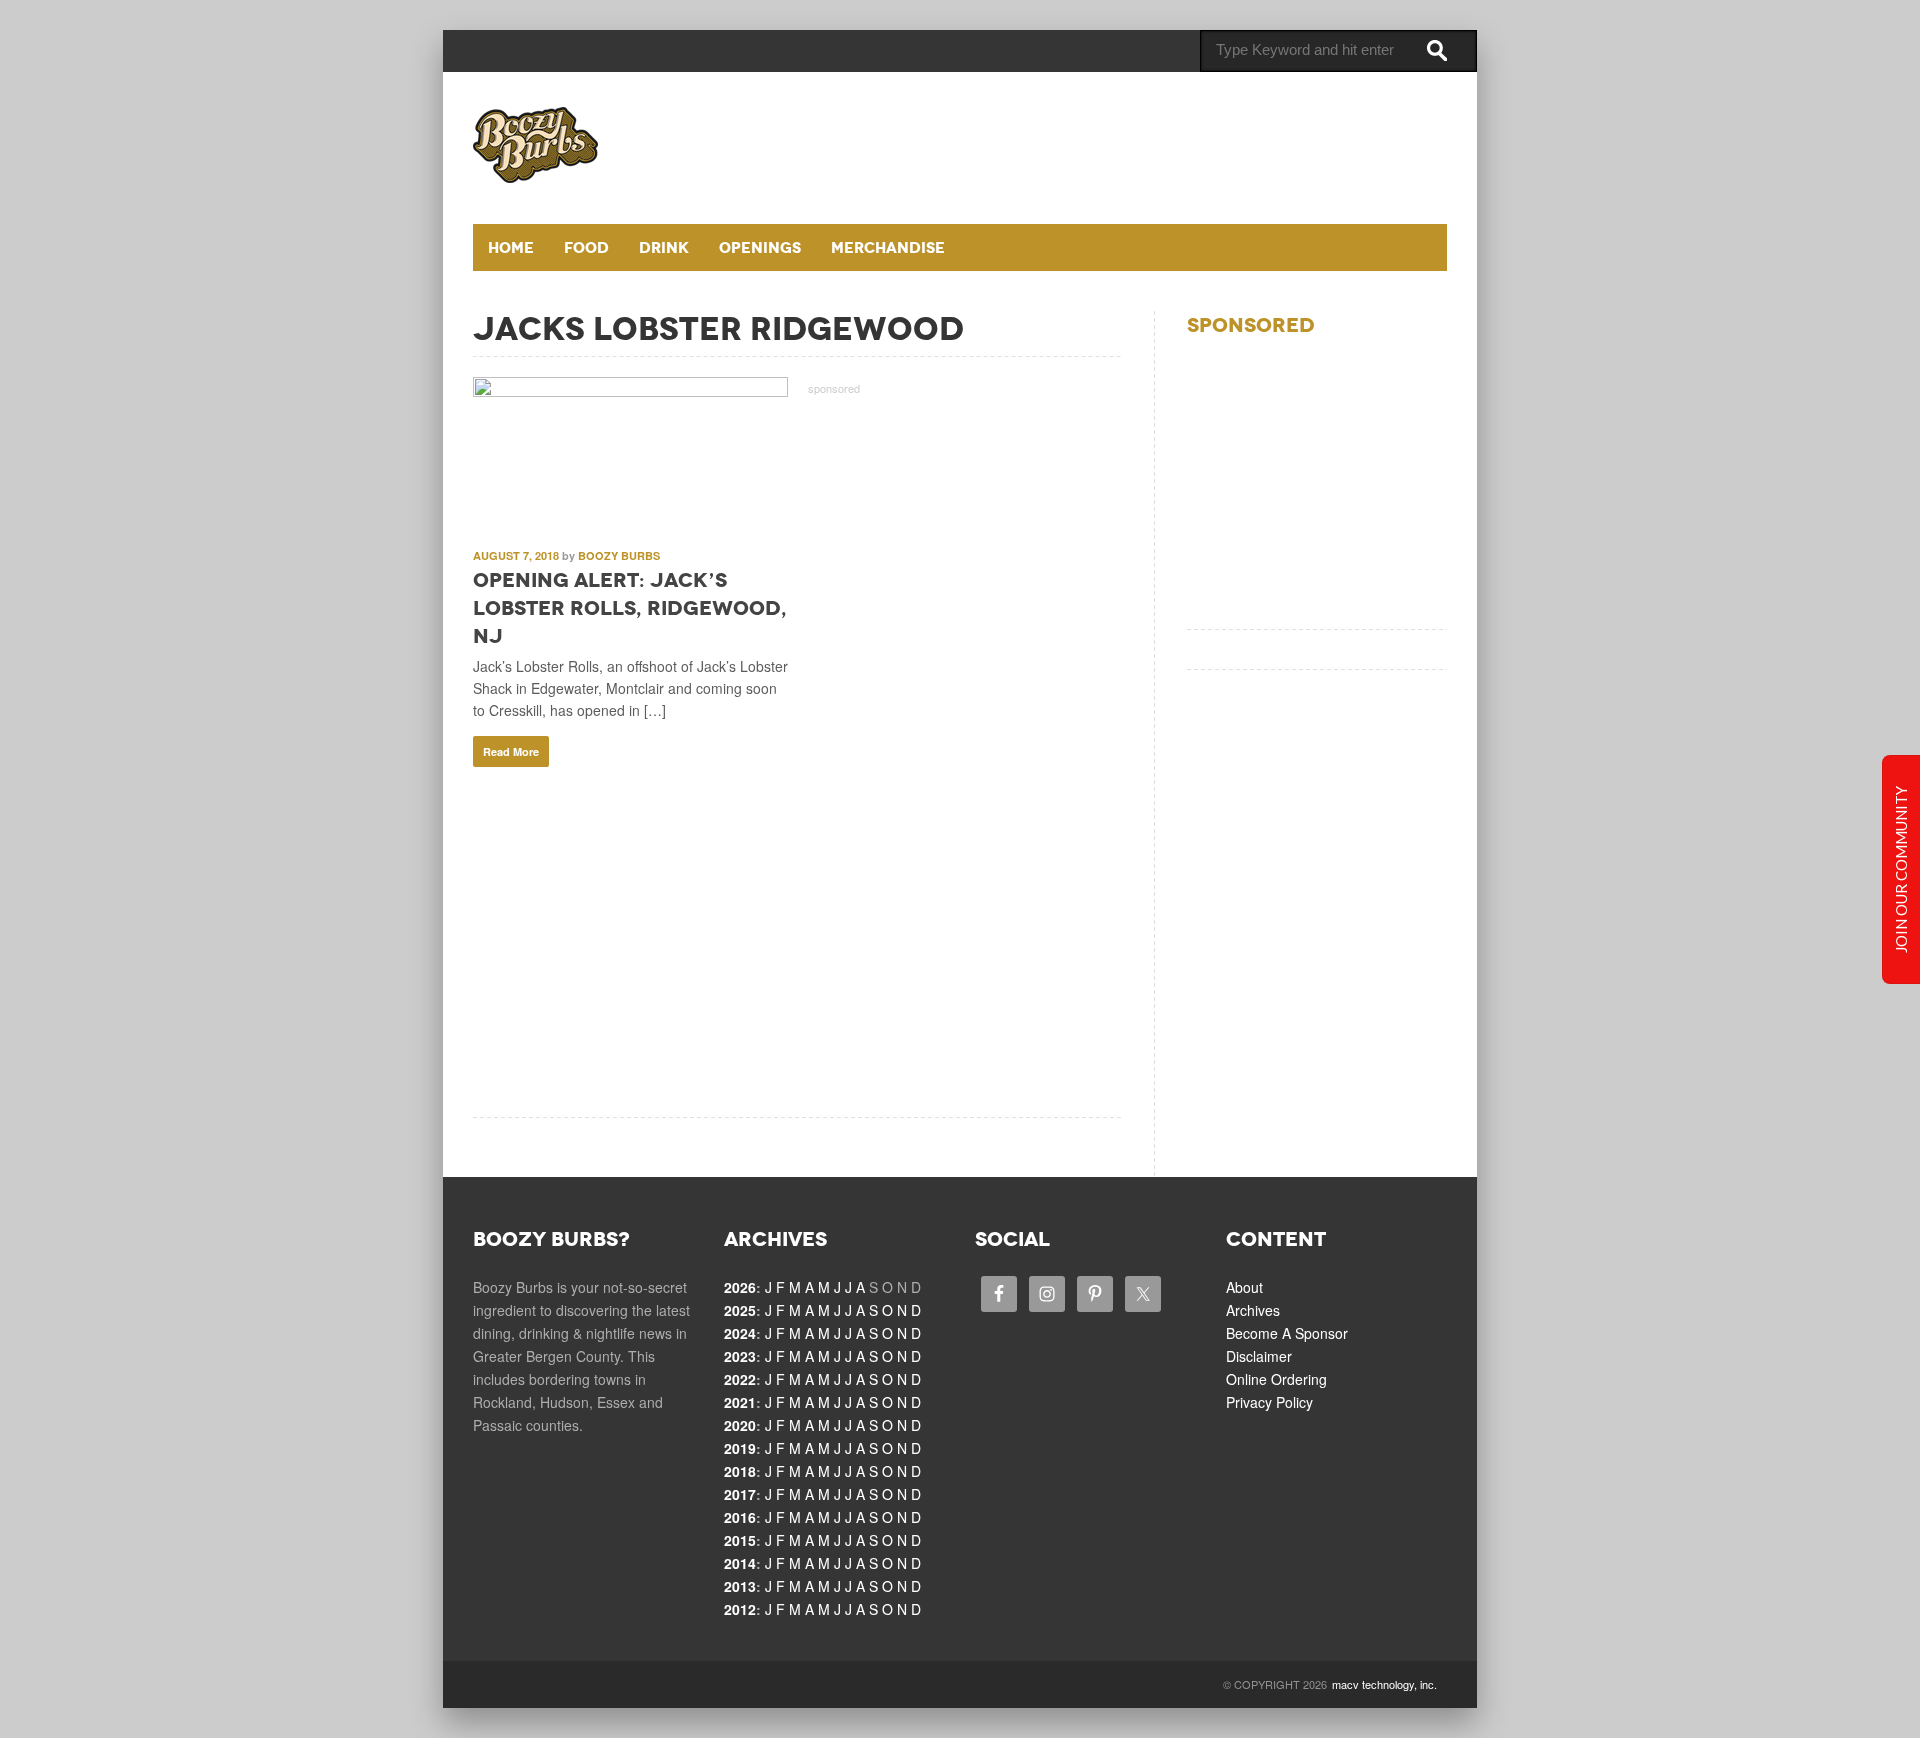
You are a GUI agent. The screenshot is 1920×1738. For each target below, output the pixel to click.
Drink (664, 247)
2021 (740, 1402)
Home (511, 247)
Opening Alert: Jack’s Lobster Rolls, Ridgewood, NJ (630, 608)
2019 (740, 1448)
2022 (740, 1379)
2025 (740, 1310)
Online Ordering (1276, 1379)
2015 (740, 1540)
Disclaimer (1259, 1356)
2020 (740, 1425)
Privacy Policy (1269, 1402)
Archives (1253, 1310)
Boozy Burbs (619, 555)
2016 (740, 1517)
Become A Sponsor (1287, 1333)
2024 (740, 1333)
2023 (740, 1356)
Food (586, 247)
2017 (740, 1494)
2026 (740, 1287)
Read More (511, 751)
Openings (760, 247)
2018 (740, 1471)
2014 (740, 1563)
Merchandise (888, 247)
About (1244, 1287)
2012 (740, 1609)
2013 (740, 1586)
